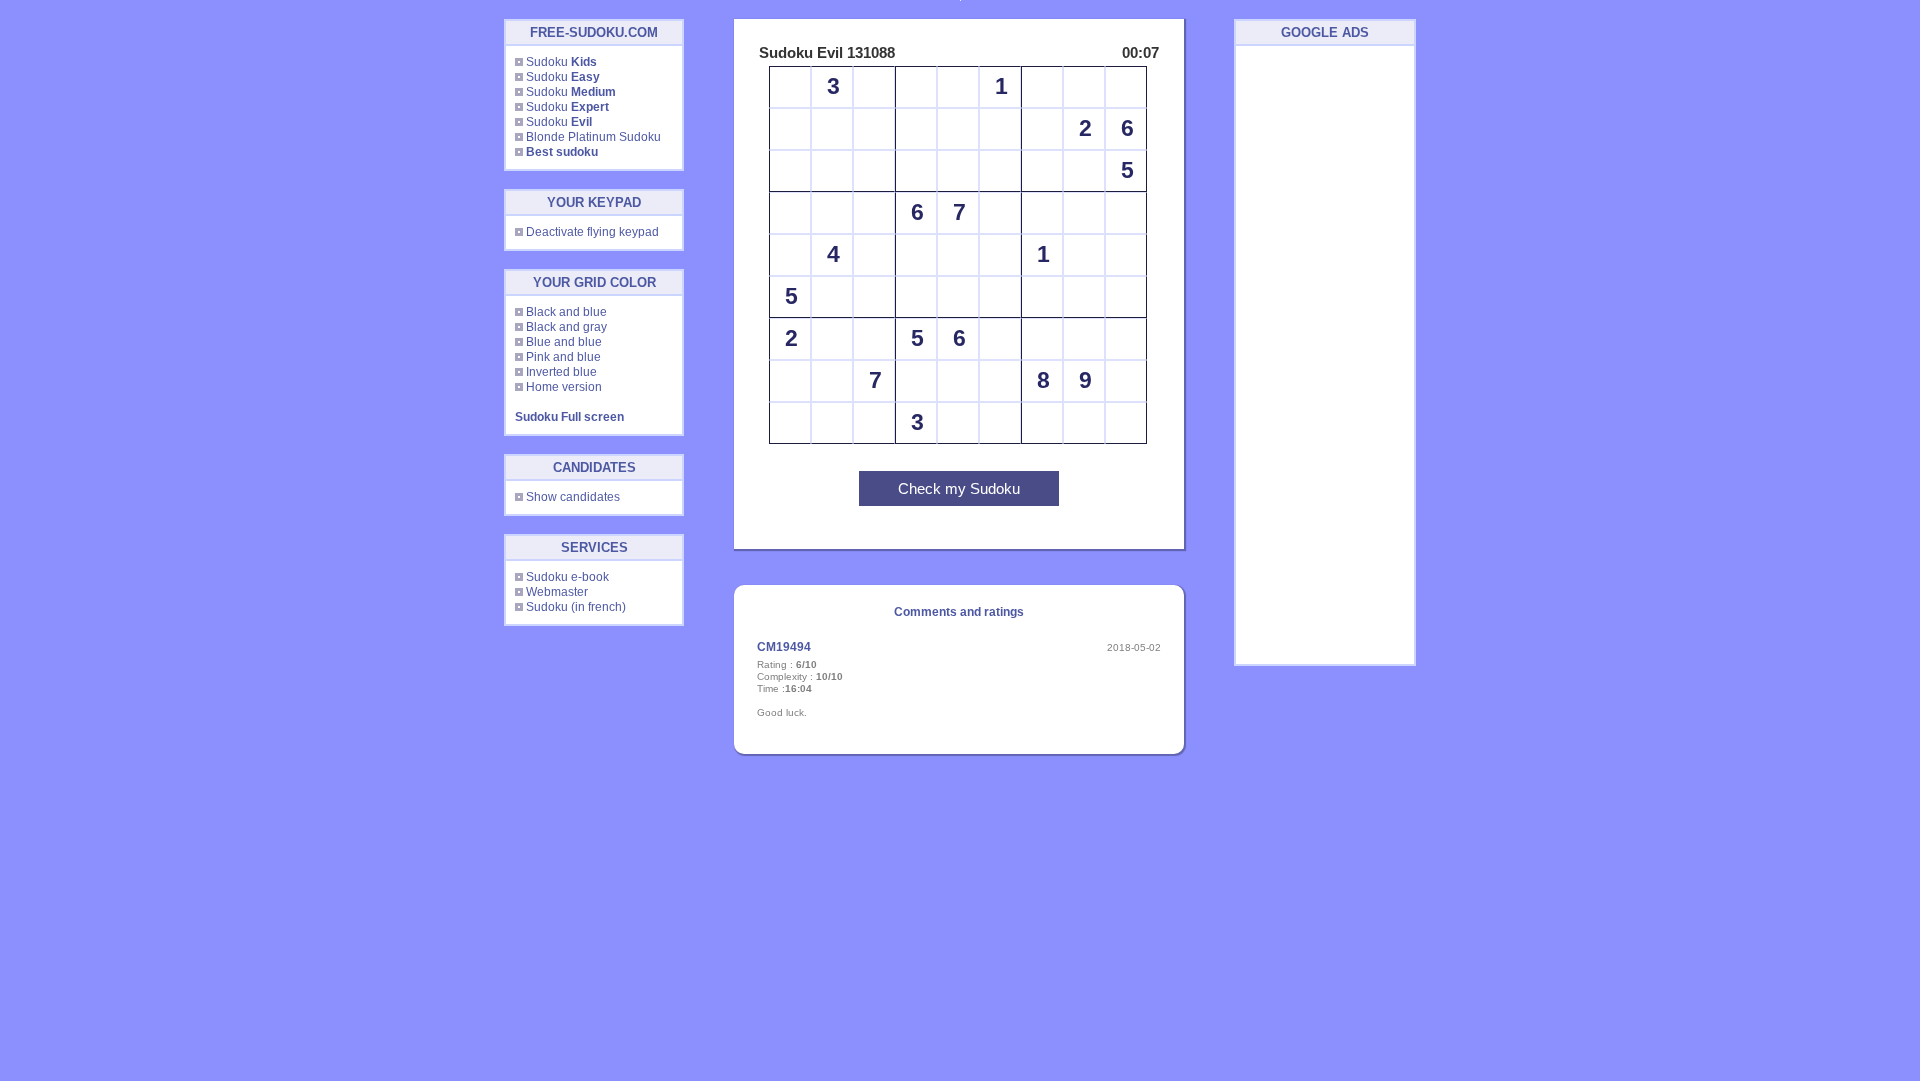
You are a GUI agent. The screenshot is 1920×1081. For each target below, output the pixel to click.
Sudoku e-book (567, 577)
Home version (564, 387)
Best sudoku (562, 152)
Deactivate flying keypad (592, 232)
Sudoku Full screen (569, 417)
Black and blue (566, 312)
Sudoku (561, 62)
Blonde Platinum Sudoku (593, 137)
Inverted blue (561, 372)
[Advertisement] (1325, 355)
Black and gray (566, 327)
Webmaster (557, 592)
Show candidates (573, 497)
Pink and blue (563, 357)
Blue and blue (564, 342)
